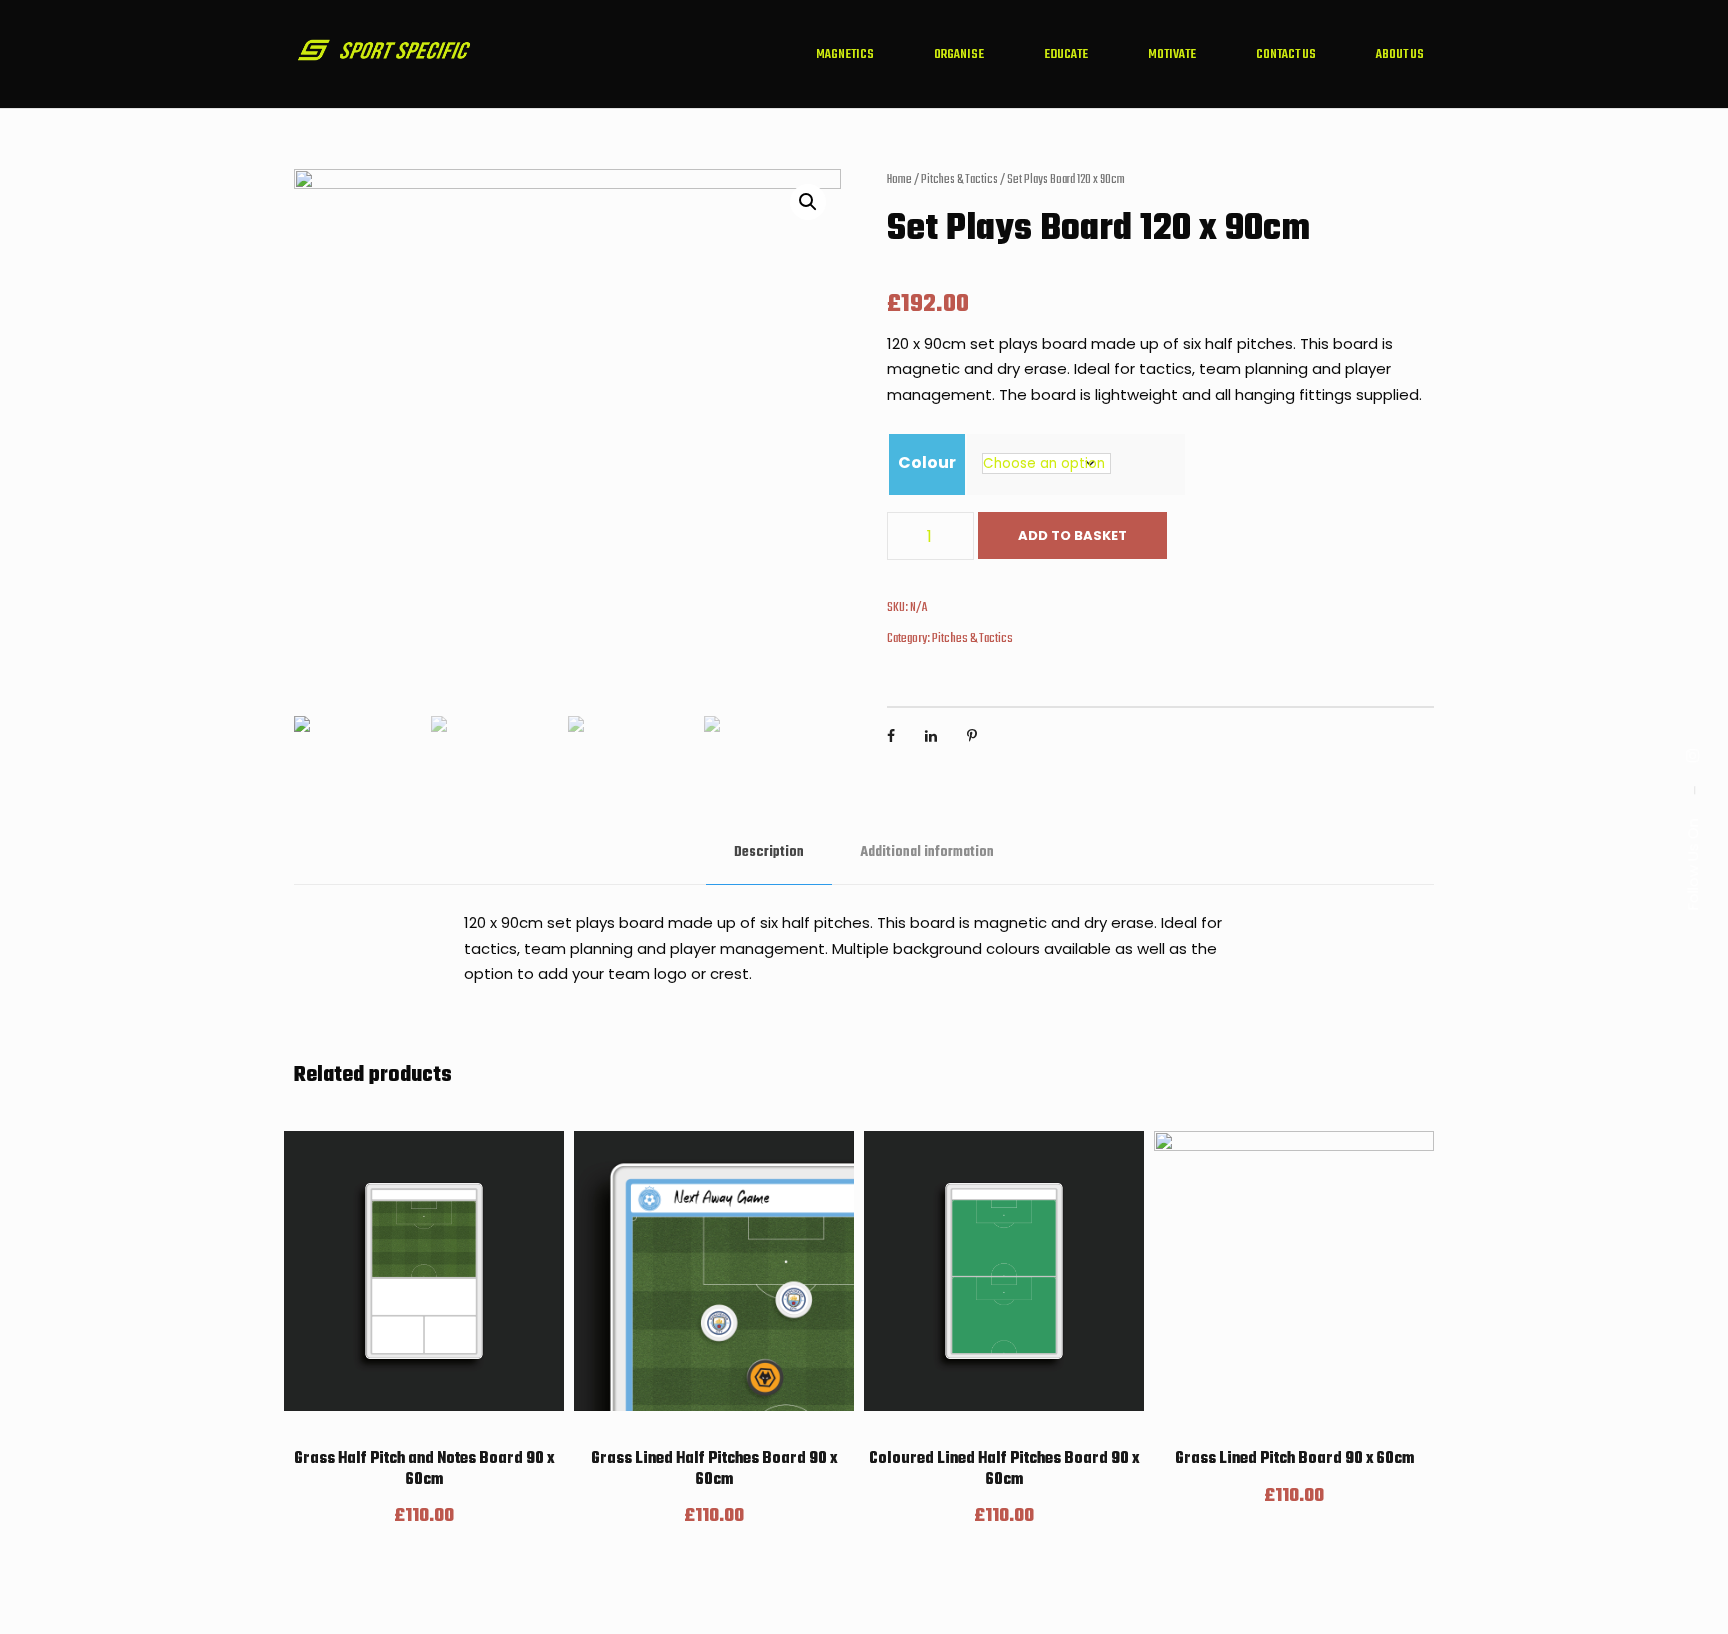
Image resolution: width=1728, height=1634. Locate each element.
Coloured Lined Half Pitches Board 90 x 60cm (1004, 1469)
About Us (1400, 54)
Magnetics (845, 54)
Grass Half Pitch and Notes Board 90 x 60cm (424, 1469)
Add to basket (1072, 535)
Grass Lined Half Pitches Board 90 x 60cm (714, 1469)
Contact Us (1286, 54)
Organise (959, 54)
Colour (927, 462)
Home (899, 180)
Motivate (1172, 54)
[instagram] (1692, 755)
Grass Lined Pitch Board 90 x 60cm (1294, 1459)
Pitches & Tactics (959, 180)
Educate (1066, 54)
